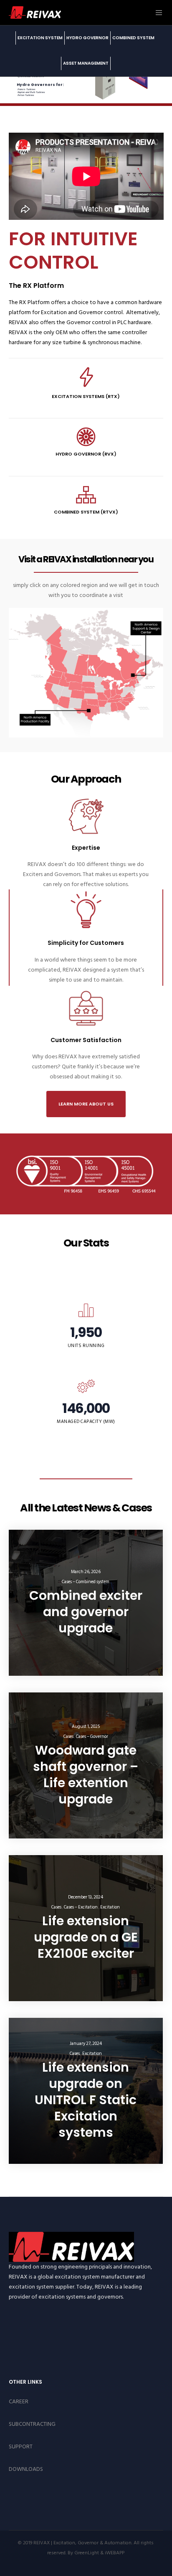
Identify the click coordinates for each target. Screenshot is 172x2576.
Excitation (110, 1907)
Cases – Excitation (81, 1907)
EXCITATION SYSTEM (40, 38)
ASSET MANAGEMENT (86, 63)
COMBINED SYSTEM (133, 38)
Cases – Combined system (86, 1582)
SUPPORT (21, 2446)
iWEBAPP (115, 2553)
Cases (68, 1737)
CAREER (19, 2401)
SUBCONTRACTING (32, 2424)
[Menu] (157, 13)
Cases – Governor (92, 1737)
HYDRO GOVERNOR (87, 38)
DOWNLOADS (26, 2469)
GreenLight (87, 2553)
